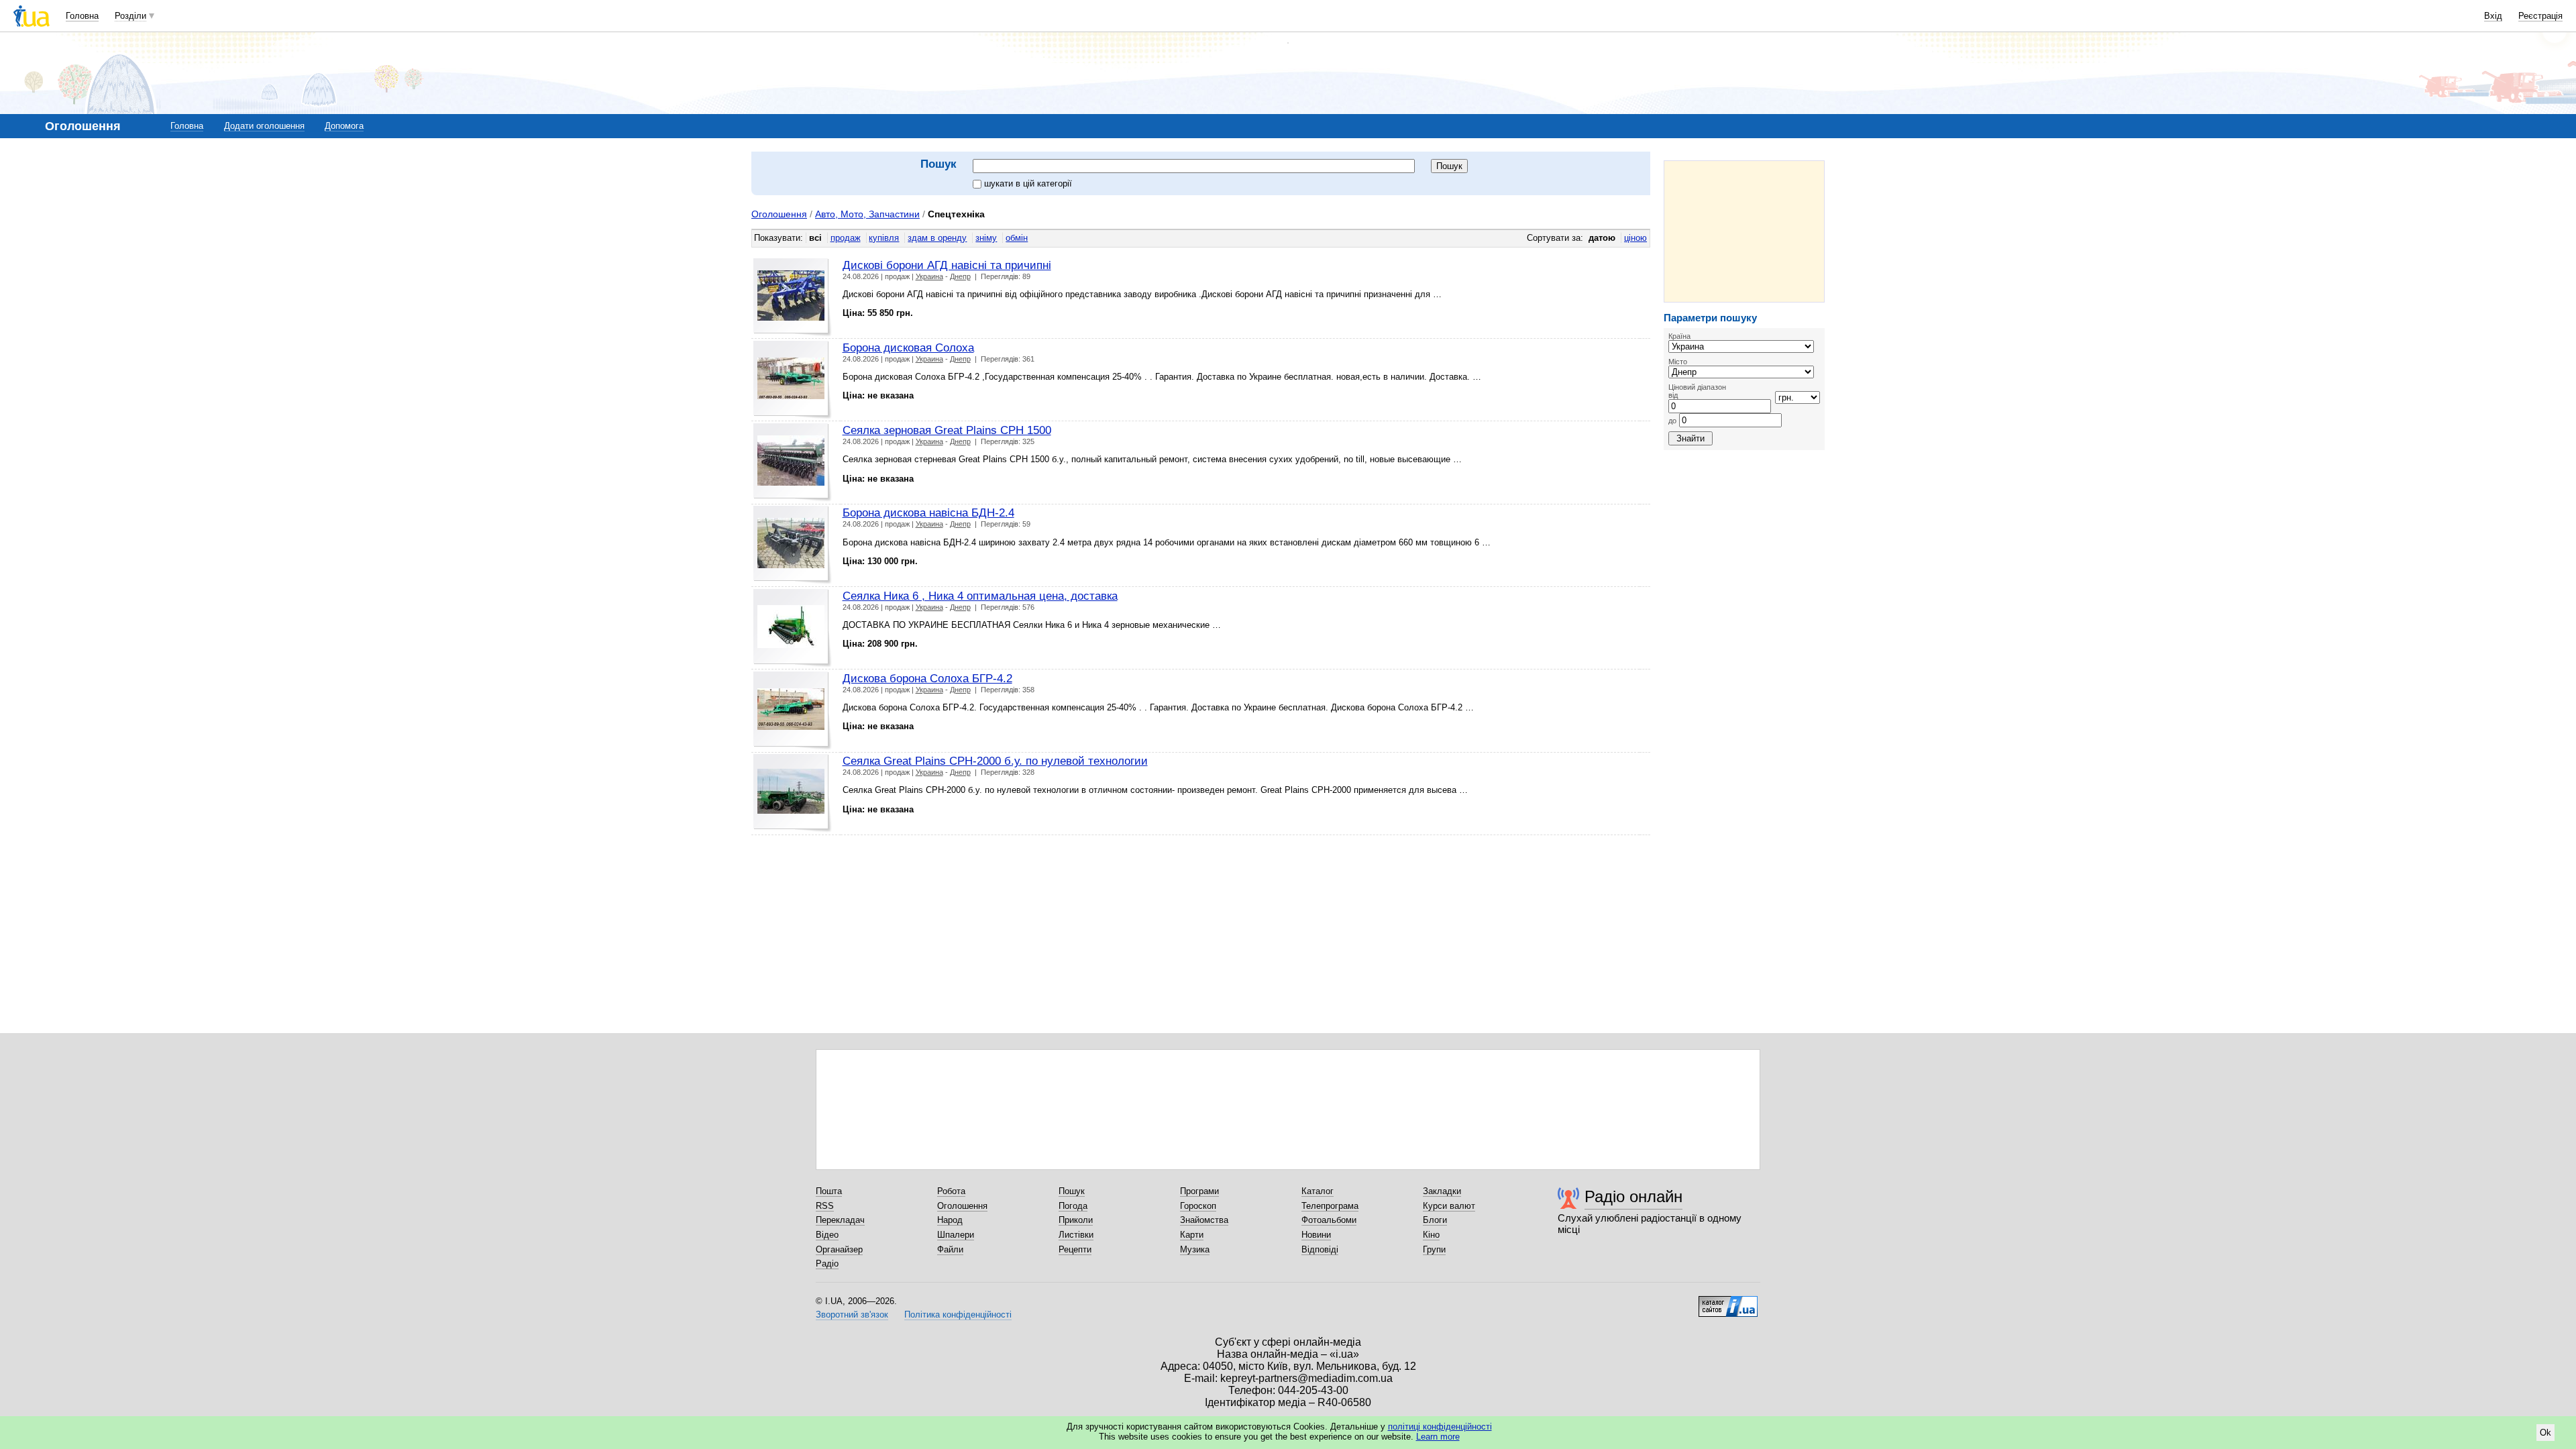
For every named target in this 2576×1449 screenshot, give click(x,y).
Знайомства (1204, 1220)
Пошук (1072, 1191)
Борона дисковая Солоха (908, 347)
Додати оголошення (264, 126)
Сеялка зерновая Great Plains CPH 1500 (947, 430)
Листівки (1076, 1235)
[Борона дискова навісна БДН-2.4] (793, 545)
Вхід (2493, 16)
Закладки (1442, 1191)
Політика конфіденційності (958, 1314)
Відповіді (1320, 1249)
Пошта (829, 1191)
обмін (1017, 238)
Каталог (1318, 1191)
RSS (825, 1206)
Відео (827, 1235)
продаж (846, 238)
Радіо (827, 1264)
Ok (2545, 1433)
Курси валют (1449, 1206)
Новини (1316, 1235)
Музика (1195, 1249)
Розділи (130, 16)
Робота (951, 1191)
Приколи (1076, 1220)
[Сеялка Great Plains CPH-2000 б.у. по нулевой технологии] (793, 793)
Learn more (1438, 1437)
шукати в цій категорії (1028, 183)
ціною (1635, 238)
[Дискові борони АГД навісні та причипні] (793, 298)
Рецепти (1075, 1249)
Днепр (960, 276)
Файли (950, 1249)
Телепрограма (1330, 1206)
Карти (1192, 1235)
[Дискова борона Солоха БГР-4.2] (793, 711)
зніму (986, 238)
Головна (82, 16)
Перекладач (840, 1220)
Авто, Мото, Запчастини (867, 214)
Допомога (344, 126)
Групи (1434, 1249)
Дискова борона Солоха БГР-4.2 (927, 678)
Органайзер (839, 1249)
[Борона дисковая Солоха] (793, 380)
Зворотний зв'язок (852, 1314)
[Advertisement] (1744, 231)
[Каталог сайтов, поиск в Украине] (1728, 1301)
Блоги (1435, 1220)
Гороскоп (1198, 1206)
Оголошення (779, 214)
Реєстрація (2540, 16)
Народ (950, 1220)
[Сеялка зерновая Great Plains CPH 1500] (793, 463)
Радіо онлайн (1633, 1196)
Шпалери (956, 1235)
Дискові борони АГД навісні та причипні (947, 265)
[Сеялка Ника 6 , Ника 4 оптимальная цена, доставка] (793, 628)
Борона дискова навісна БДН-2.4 (928, 513)
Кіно (1431, 1235)
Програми (1199, 1191)
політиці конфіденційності (1440, 1427)
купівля (884, 238)
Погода (1073, 1206)
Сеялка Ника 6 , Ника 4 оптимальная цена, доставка (980, 596)
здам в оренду (937, 238)
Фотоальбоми (1329, 1220)
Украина (929, 276)
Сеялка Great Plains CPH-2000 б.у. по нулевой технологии (995, 761)
